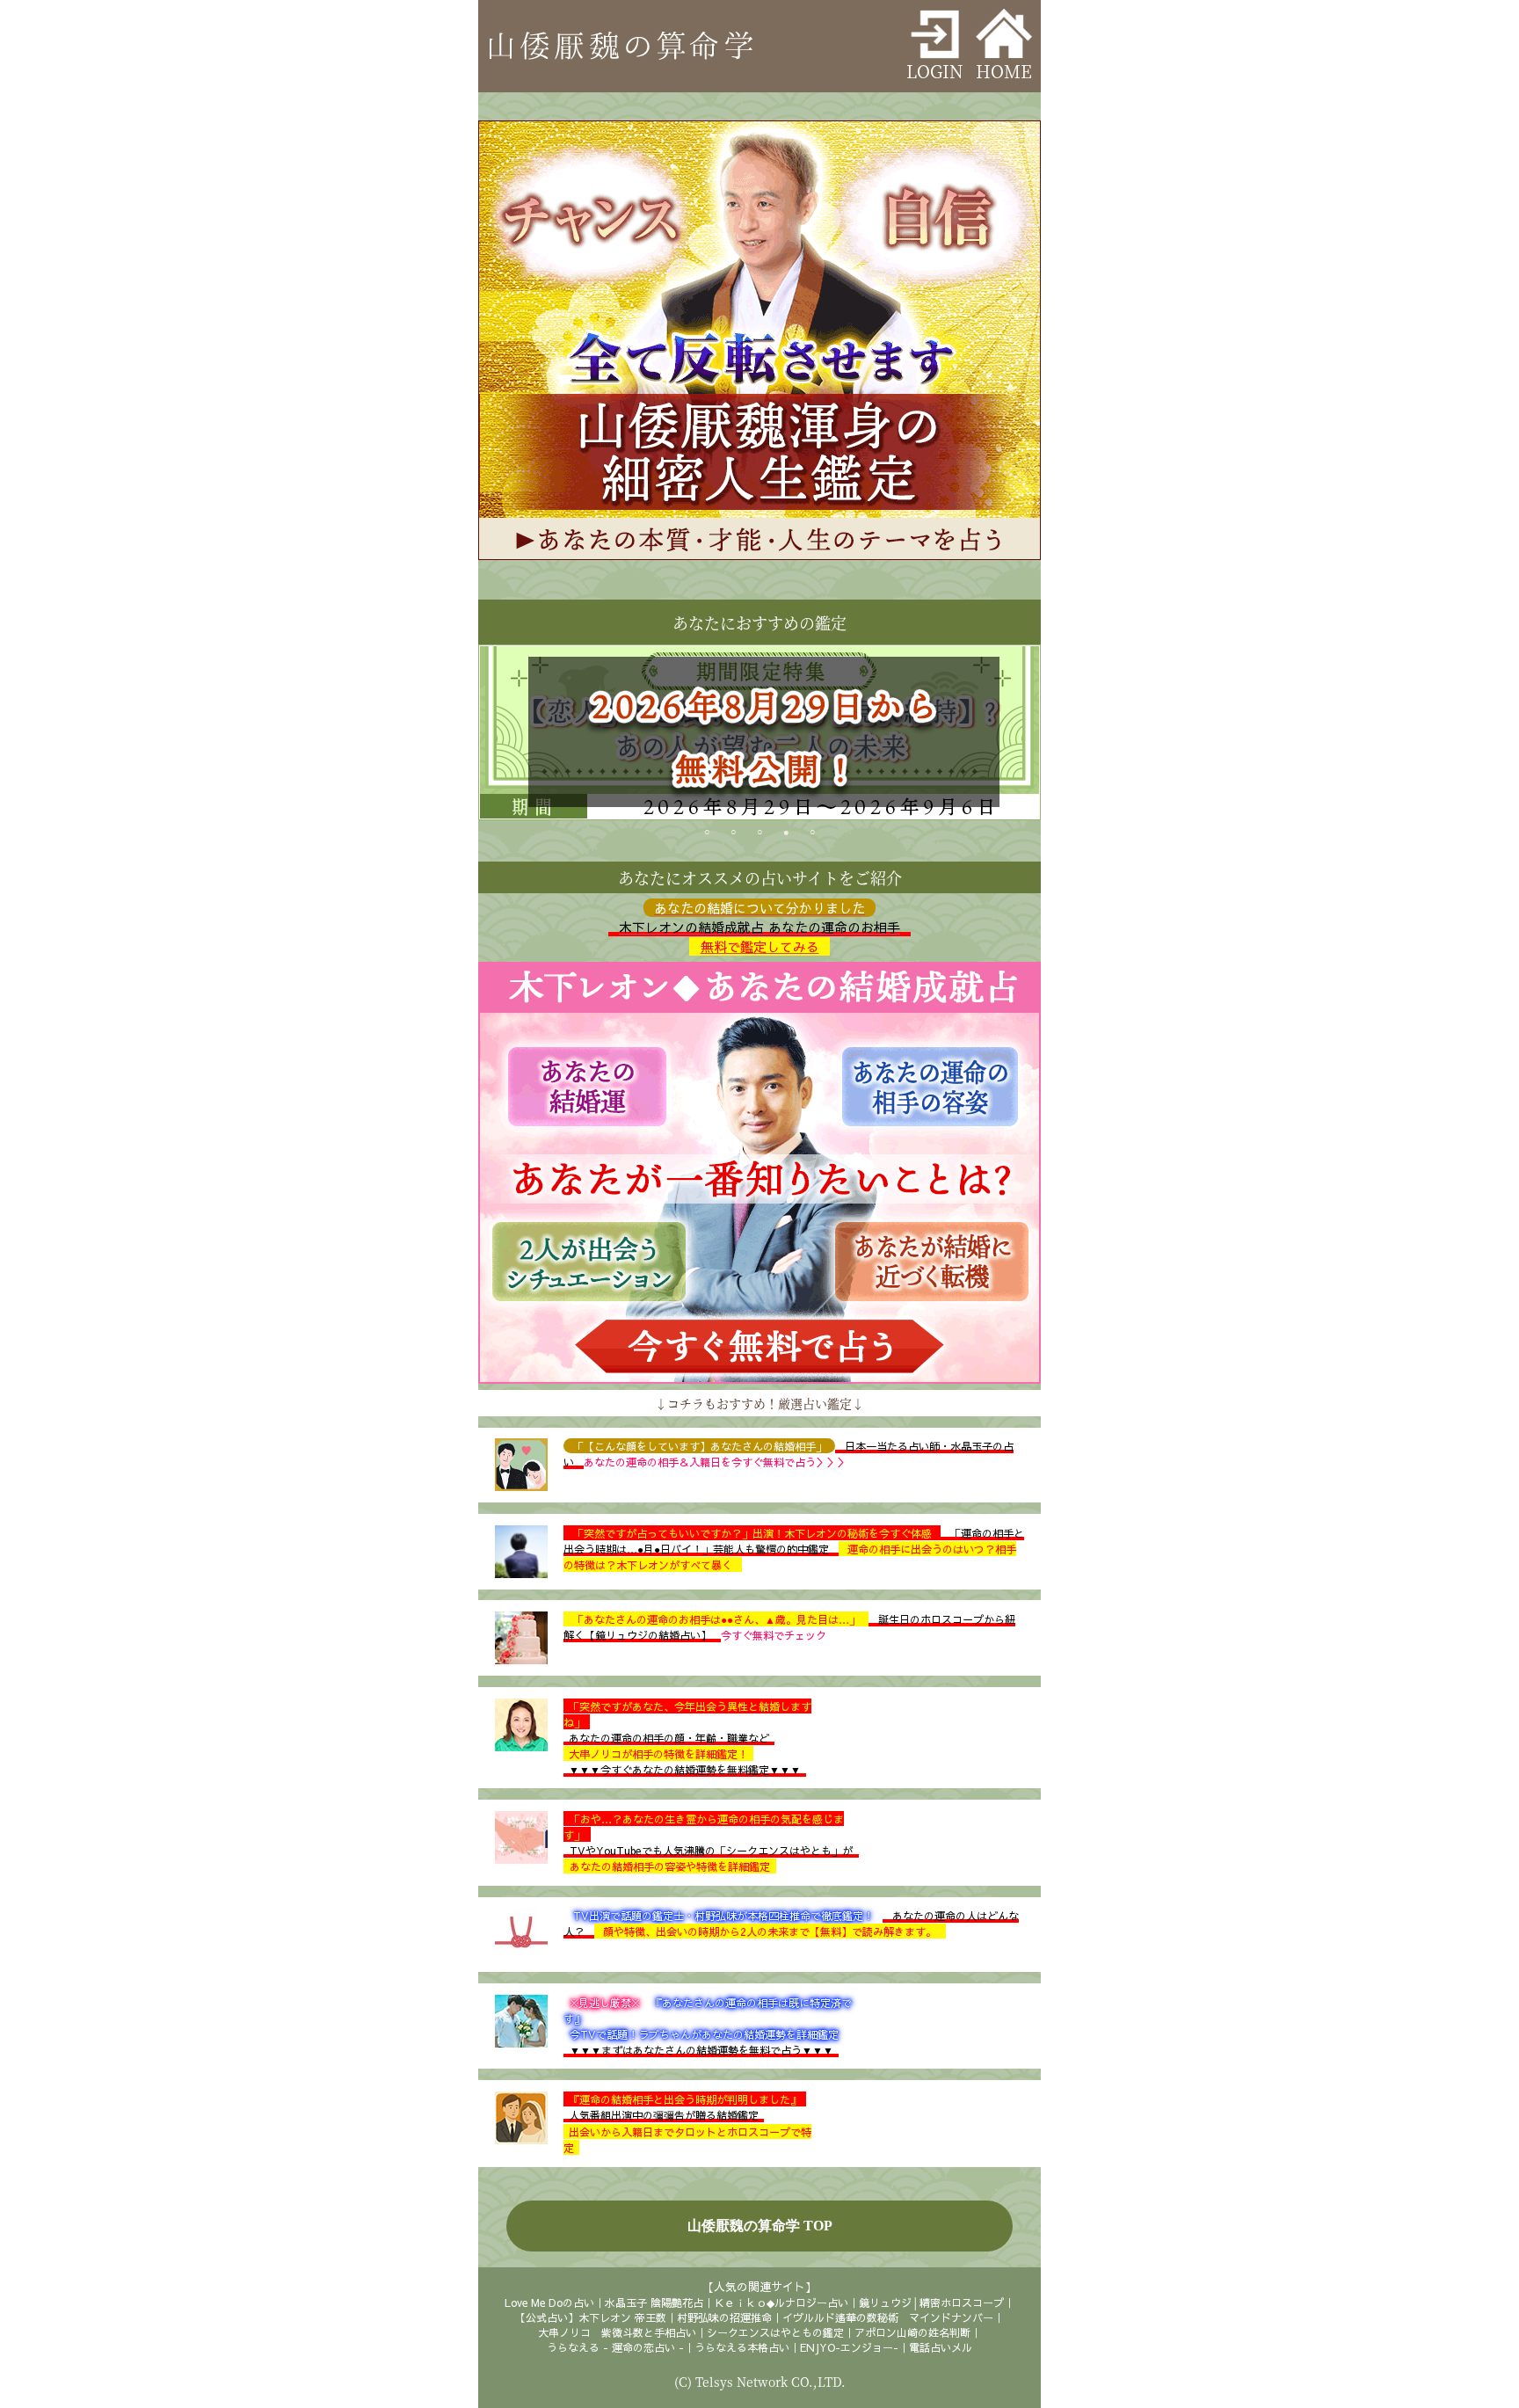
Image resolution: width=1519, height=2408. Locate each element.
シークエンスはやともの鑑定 (775, 2332)
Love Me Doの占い (549, 2303)
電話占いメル (941, 2347)
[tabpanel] (759, 732)
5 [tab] (812, 835)
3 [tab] (759, 835)
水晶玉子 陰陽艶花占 (654, 2303)
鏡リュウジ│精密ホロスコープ (931, 2303)
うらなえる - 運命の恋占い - (615, 2347)
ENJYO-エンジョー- (849, 2347)
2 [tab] (733, 835)
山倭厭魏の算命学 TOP (760, 2226)
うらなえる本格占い (742, 2347)
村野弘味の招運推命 (724, 2317)
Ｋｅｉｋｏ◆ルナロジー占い (781, 2303)
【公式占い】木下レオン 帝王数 (591, 2317)
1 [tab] (707, 835)
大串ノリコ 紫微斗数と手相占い (617, 2332)
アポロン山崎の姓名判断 (912, 2332)
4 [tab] (786, 835)
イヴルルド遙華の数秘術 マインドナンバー (888, 2317)
